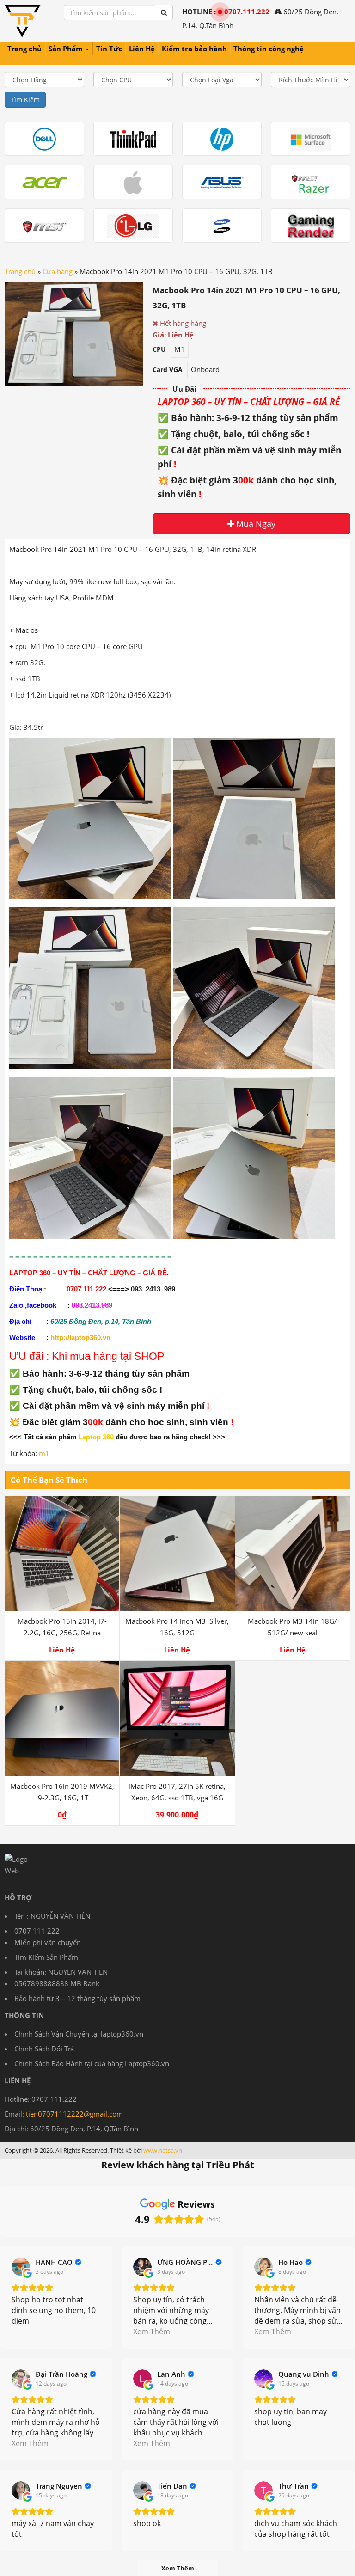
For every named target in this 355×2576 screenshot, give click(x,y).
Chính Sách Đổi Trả (44, 2049)
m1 (44, 1453)
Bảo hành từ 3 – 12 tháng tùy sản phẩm (77, 1998)
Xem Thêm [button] (152, 2331)
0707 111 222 (37, 1931)
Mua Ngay (255, 524)
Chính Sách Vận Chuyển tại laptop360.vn (79, 2034)
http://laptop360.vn (80, 1338)
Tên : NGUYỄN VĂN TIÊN (52, 1916)
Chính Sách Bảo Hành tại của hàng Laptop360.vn (92, 2063)
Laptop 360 (96, 1437)
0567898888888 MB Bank (57, 1983)
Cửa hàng (58, 271)
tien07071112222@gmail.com (74, 2114)
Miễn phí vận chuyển (48, 1942)
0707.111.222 (247, 12)
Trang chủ (20, 271)
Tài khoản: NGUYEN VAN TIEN (61, 1972)
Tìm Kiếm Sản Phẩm (46, 1957)
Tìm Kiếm (25, 100)
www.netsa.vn (163, 2150)
